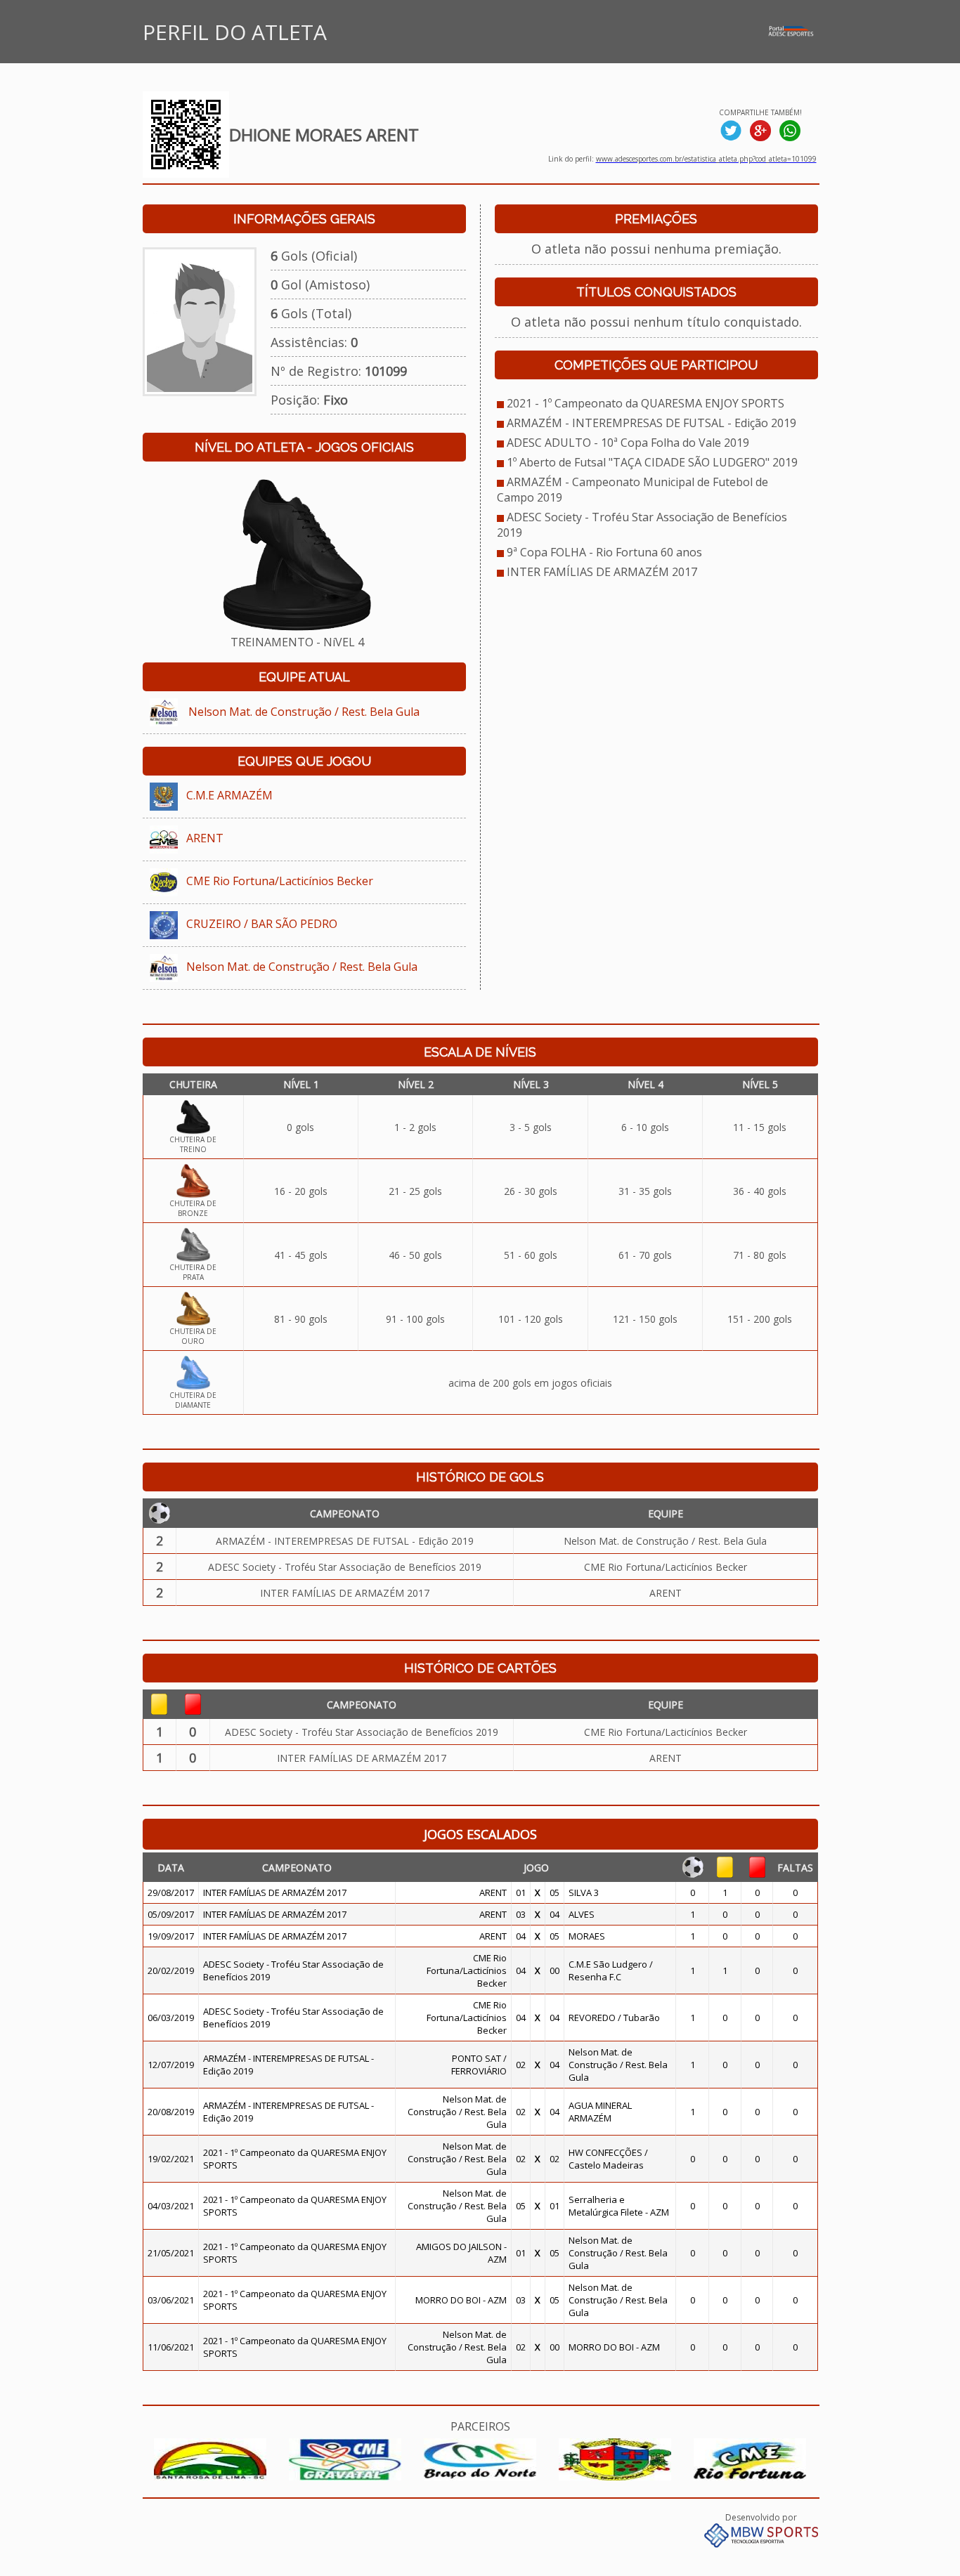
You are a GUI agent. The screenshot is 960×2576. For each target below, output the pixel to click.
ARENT (205, 838)
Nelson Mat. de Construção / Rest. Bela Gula (304, 712)
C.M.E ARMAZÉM (229, 795)
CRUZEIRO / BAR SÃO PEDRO (262, 924)
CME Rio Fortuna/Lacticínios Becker (280, 881)
